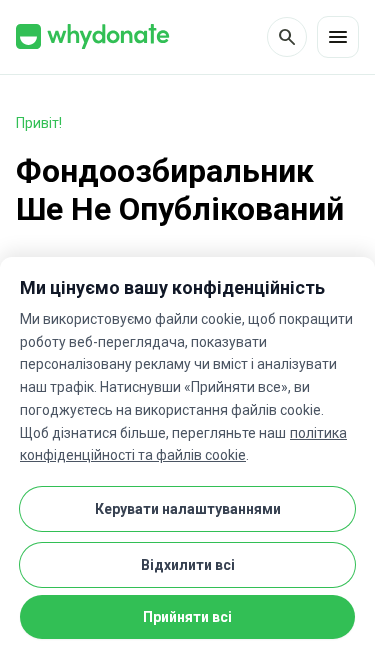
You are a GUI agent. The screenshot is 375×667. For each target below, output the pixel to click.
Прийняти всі (187, 617)
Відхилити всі (188, 565)
